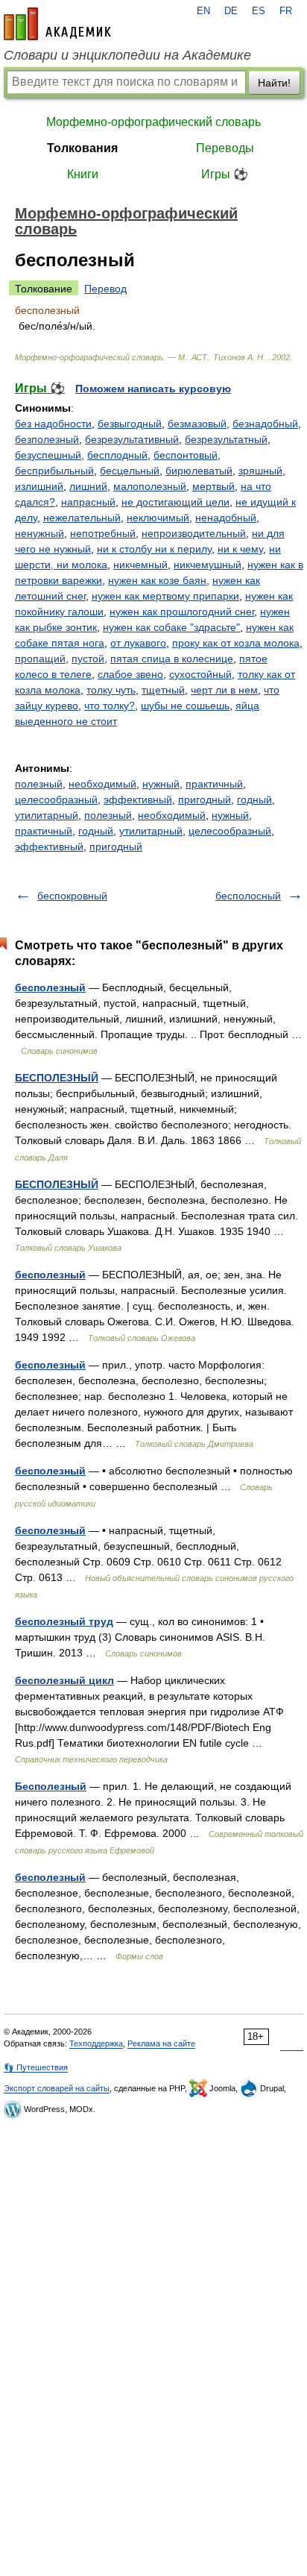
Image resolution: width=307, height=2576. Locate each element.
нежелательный (82, 518)
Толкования (82, 148)
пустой (88, 659)
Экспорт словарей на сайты (57, 2088)
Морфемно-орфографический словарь (153, 122)
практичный (214, 784)
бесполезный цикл (64, 1680)
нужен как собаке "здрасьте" (171, 627)
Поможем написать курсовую (153, 389)
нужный (161, 784)
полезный (39, 784)
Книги (83, 174)
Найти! (274, 83)
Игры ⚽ (225, 174)
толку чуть (111, 690)
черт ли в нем (224, 690)
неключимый (158, 518)
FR (286, 11)
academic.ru (57, 24)
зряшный (260, 471)
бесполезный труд (64, 1621)
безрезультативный (132, 439)
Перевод (105, 289)
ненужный (39, 533)
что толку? (110, 706)
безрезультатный (226, 439)
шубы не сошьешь (185, 706)
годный (254, 799)
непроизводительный (194, 533)
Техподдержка (96, 2043)
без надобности (53, 424)
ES (259, 11)
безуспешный (48, 455)
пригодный (205, 799)
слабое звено (130, 674)
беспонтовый (186, 455)
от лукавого (138, 643)
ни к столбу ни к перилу (154, 549)
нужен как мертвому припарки (165, 596)
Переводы (225, 148)
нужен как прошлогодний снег (182, 612)
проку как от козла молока (236, 643)
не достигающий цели (175, 502)
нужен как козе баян (157, 580)
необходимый (102, 784)
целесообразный (56, 799)
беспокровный (72, 896)
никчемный (140, 565)
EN (203, 11)
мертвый (213, 486)
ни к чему (240, 549)
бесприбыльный (54, 471)
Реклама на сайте (161, 2043)
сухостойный (200, 674)
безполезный (47, 439)
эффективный (138, 799)
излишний (39, 486)
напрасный (88, 502)
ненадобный (226, 518)
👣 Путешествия (36, 2067)
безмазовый (197, 424)
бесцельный (130, 471)
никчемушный (208, 565)
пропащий (40, 659)
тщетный (163, 690)
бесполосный (248, 896)
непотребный (103, 533)
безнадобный (265, 424)
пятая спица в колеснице (172, 659)
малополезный (150, 486)
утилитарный (47, 815)
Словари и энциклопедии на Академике (127, 55)
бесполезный (50, 987)
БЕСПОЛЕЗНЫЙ (57, 1078)
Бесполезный (51, 1786)
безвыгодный (130, 424)
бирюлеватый (199, 471)
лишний (88, 486)
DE (231, 11)
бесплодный (117, 455)
